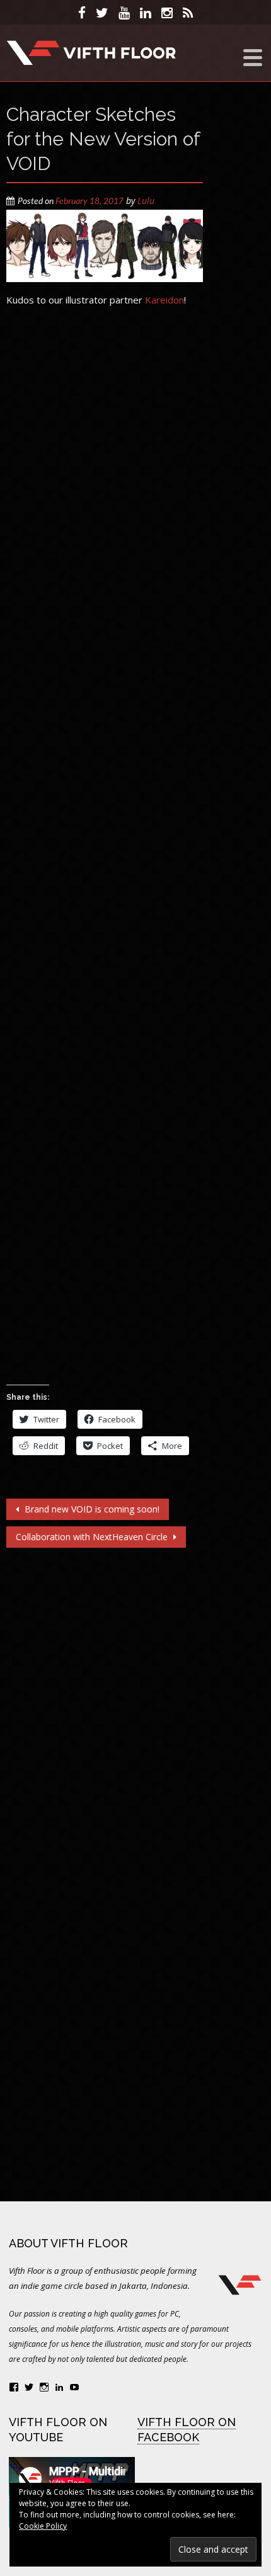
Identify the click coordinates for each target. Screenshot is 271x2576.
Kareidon (164, 300)
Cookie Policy (43, 2526)
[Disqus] (105, 1711)
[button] (105, 246)
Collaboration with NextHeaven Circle (93, 1537)
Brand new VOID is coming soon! (91, 1509)
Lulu (146, 201)
